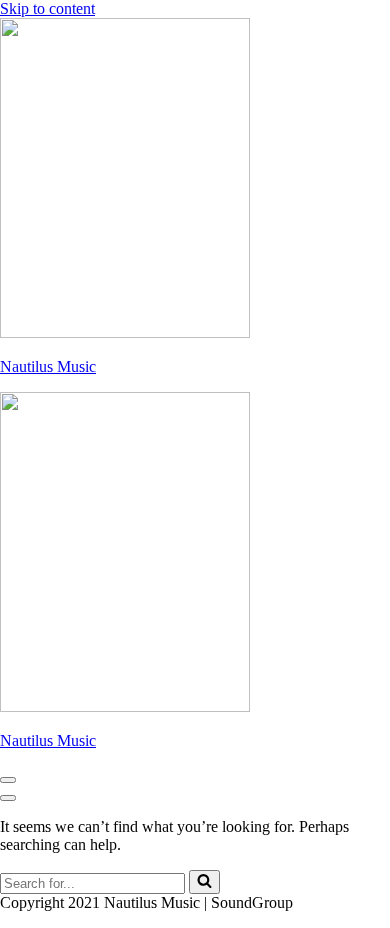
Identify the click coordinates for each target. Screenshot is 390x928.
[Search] (204, 882)
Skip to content (47, 8)
